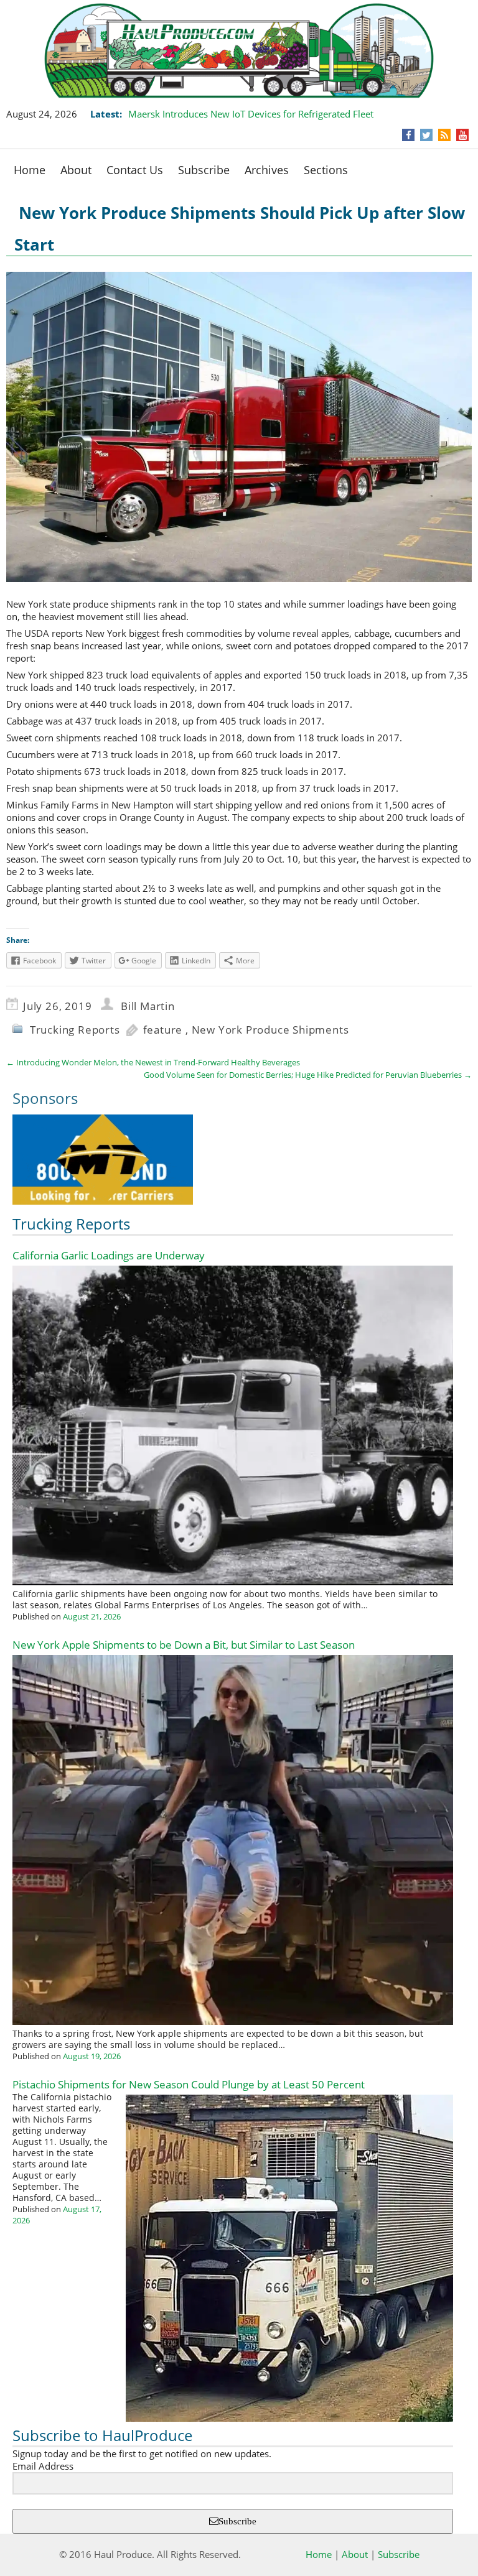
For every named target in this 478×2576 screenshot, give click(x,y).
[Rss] (444, 135)
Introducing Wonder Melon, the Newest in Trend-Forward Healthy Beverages (153, 1062)
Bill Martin (148, 1006)
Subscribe (204, 170)
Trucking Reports (75, 1030)
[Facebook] (409, 135)
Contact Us (135, 170)
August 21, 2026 (92, 1616)
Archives (267, 170)
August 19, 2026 (92, 2056)
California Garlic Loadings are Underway (109, 1255)
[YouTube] (463, 135)
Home (30, 170)
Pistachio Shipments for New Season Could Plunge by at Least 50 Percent (189, 2084)
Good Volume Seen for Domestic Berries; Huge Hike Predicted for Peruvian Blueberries (308, 1075)
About (76, 170)
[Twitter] (426, 135)
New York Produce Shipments (270, 1030)
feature (163, 1030)
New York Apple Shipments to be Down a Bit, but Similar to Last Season (184, 1645)
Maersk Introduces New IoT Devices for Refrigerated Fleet (251, 114)
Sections (326, 170)
